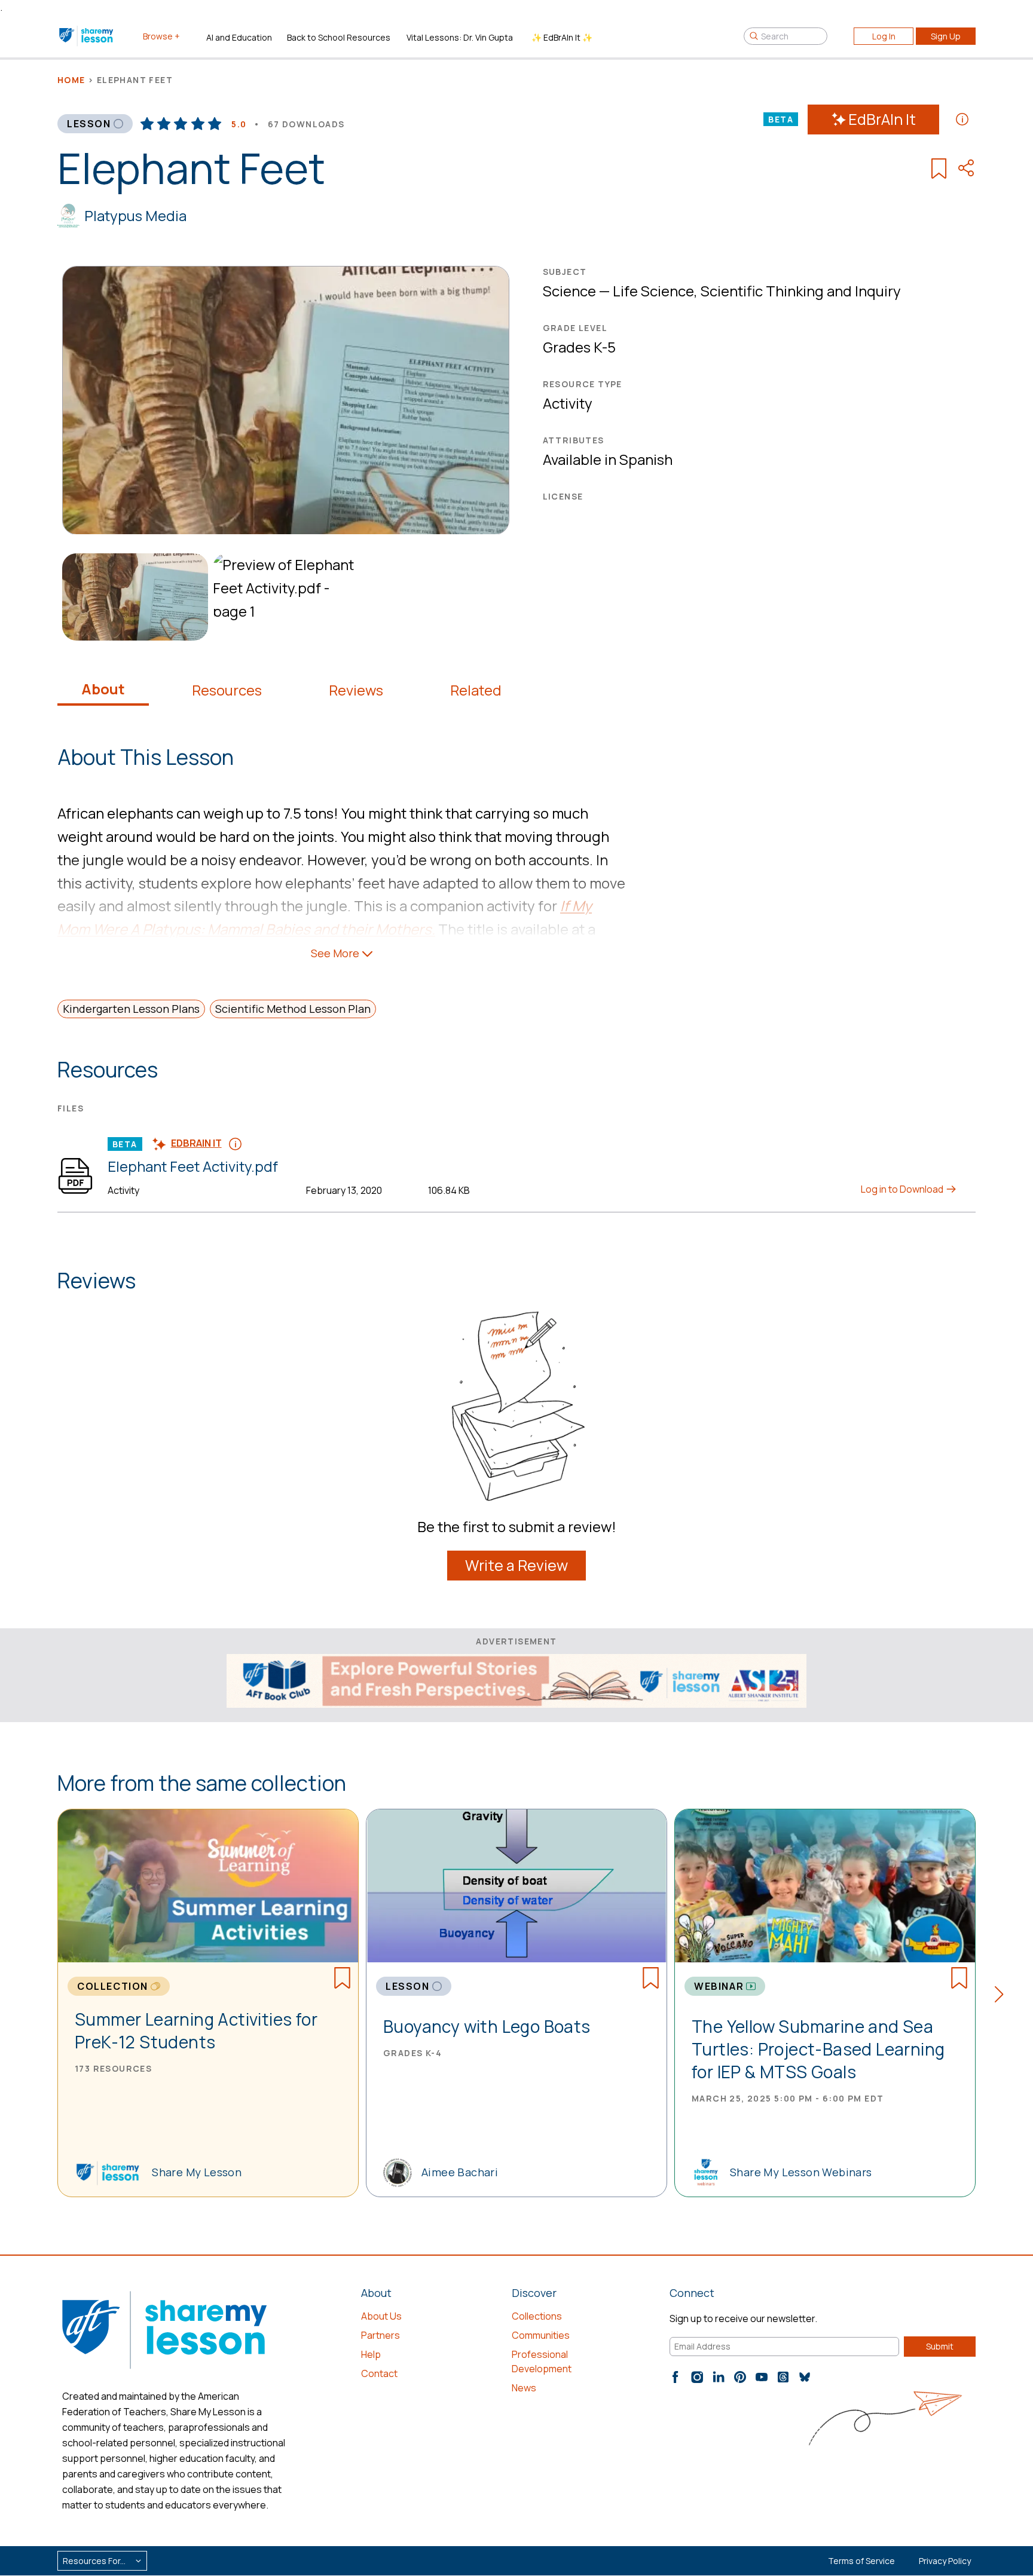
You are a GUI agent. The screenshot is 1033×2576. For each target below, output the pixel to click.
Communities (541, 2335)
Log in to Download (903, 1189)
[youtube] (762, 2377)
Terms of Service (861, 2561)
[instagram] (697, 2377)
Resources (227, 690)
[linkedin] (719, 2377)
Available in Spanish (608, 459)
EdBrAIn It (882, 119)
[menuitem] (133, 597)
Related (476, 690)
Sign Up (946, 36)
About (103, 689)
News (524, 2388)
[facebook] (676, 2377)
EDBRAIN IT (196, 1143)
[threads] (783, 2377)
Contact (379, 2373)
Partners (381, 2335)
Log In (884, 36)
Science (569, 291)
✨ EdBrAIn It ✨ (562, 37)
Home (71, 80)
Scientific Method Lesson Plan (293, 1009)
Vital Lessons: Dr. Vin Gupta (460, 37)
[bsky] (805, 2377)
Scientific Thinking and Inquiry (801, 291)
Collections (537, 2316)
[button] (1003, 1996)
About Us (381, 2316)
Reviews (356, 690)
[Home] (87, 36)
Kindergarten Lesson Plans (131, 1009)
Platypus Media (135, 215)
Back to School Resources (339, 37)
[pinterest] (740, 2377)
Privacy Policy (945, 2561)
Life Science (653, 291)
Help (371, 2354)
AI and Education (239, 37)
